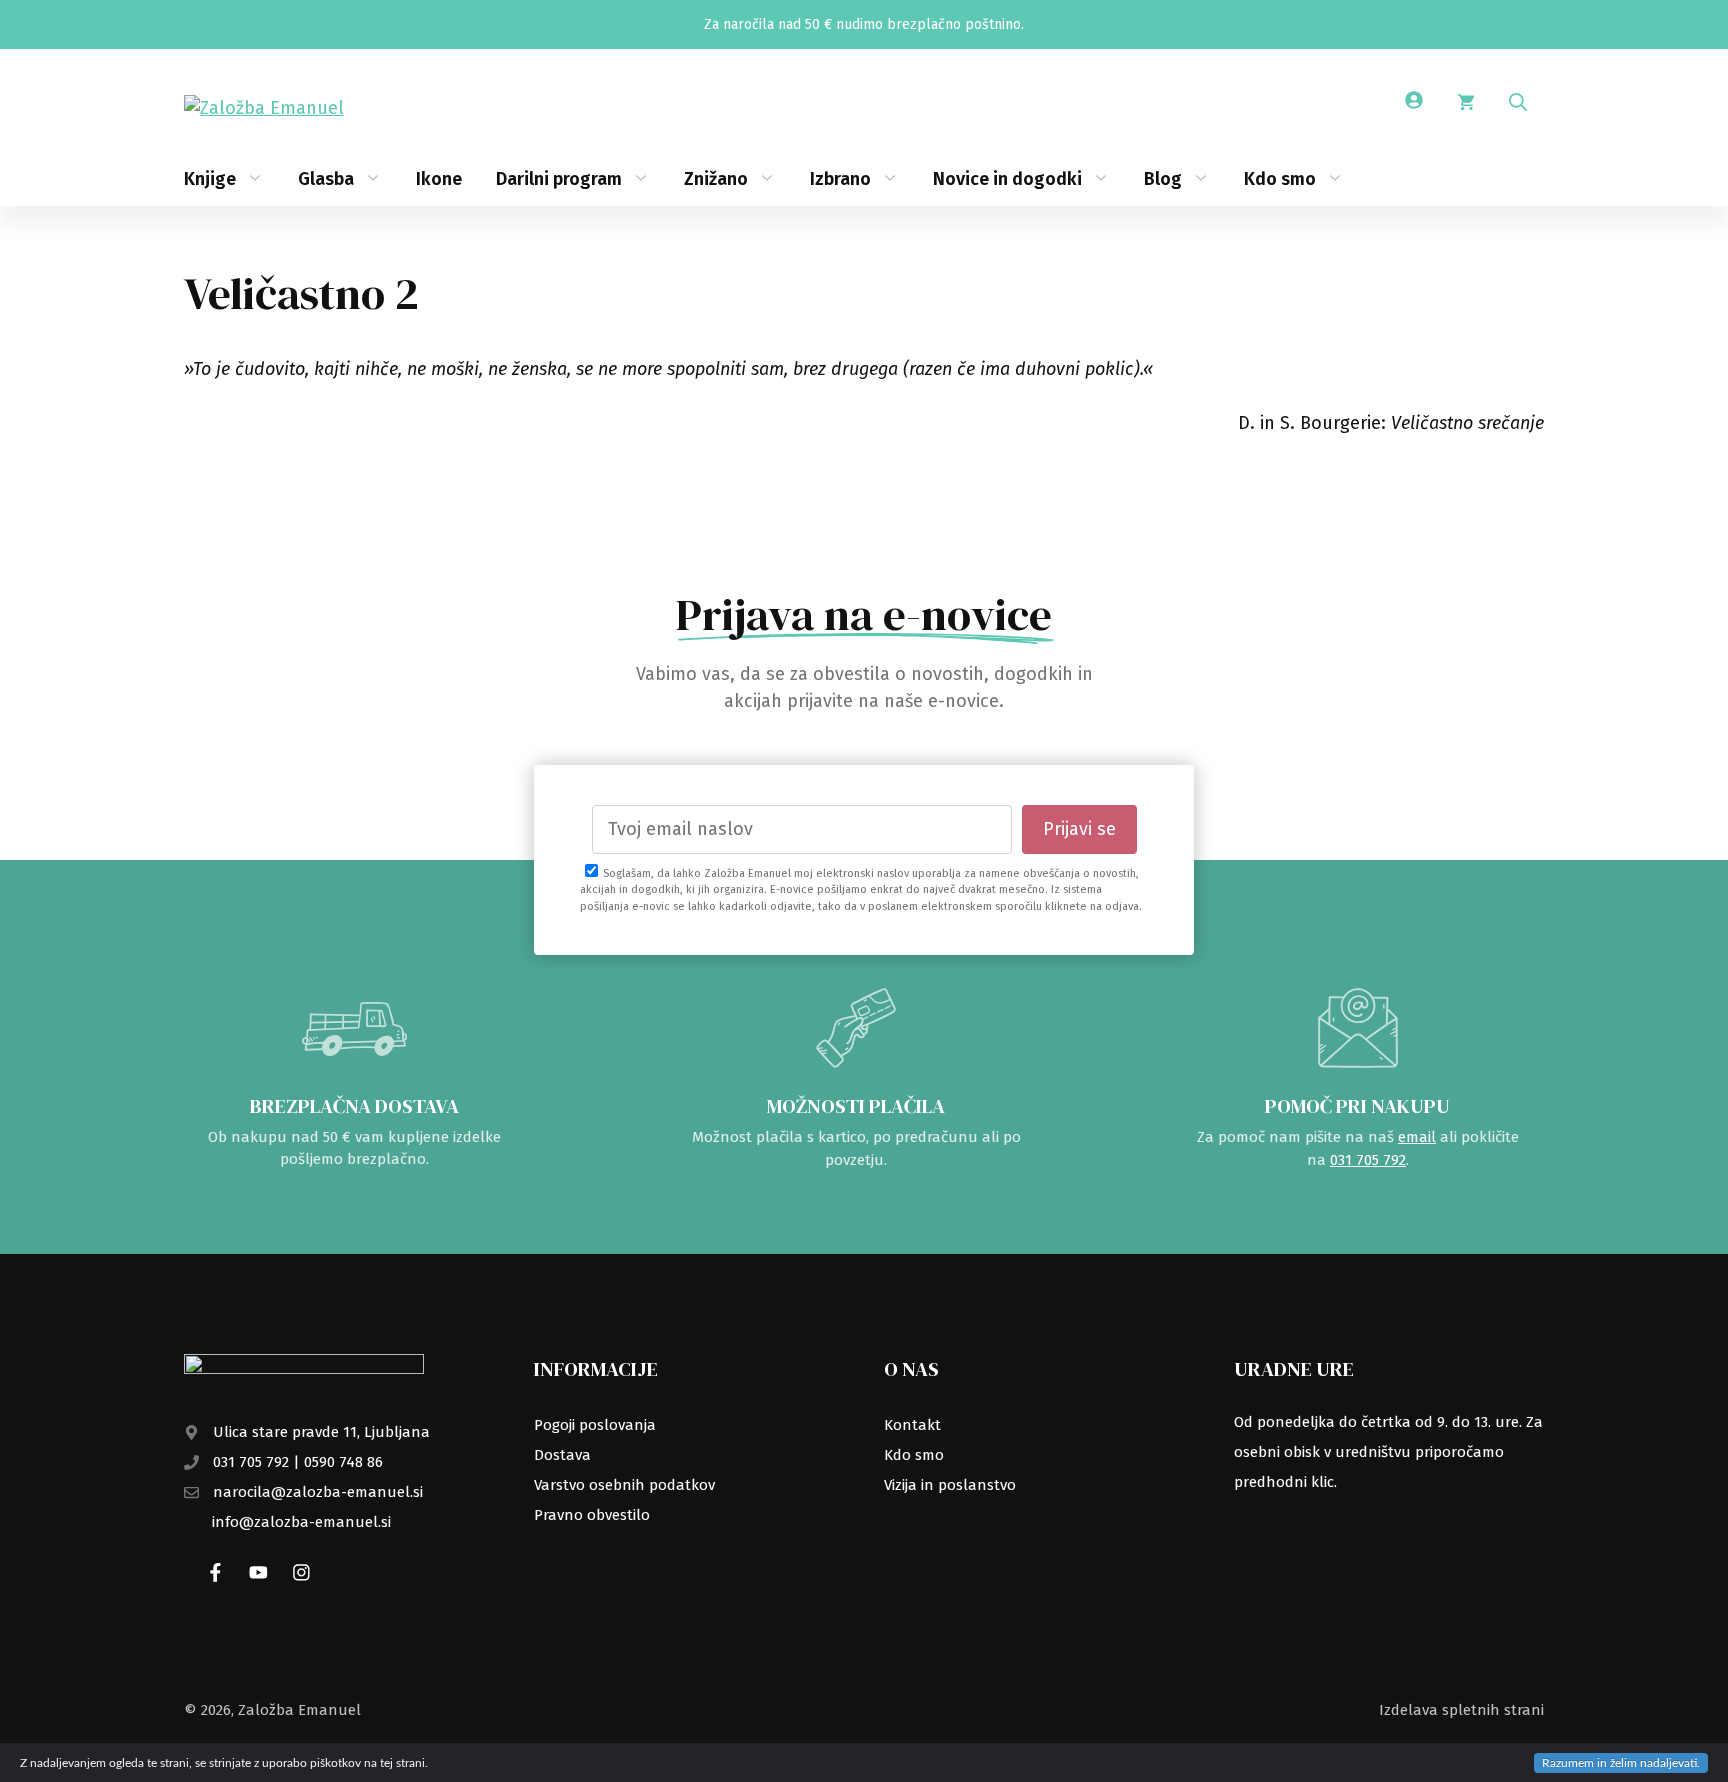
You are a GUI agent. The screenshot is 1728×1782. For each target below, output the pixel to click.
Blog (1163, 179)
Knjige (210, 179)
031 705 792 (1368, 1160)
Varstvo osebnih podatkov (624, 1485)
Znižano (716, 179)
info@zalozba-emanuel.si (301, 1522)
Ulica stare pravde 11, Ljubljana (321, 1432)
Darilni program (559, 179)
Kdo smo (1280, 179)
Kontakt (912, 1425)
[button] (1518, 103)
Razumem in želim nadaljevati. (1621, 1763)
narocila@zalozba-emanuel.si (318, 1492)
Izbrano (840, 179)
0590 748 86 (343, 1462)
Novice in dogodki (1007, 179)
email (1417, 1137)
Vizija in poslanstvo (950, 1485)
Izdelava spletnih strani (1461, 1710)
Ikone (439, 179)
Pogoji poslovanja (595, 1425)
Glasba (326, 179)
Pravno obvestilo (592, 1515)
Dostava (562, 1455)
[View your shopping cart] (1466, 103)
